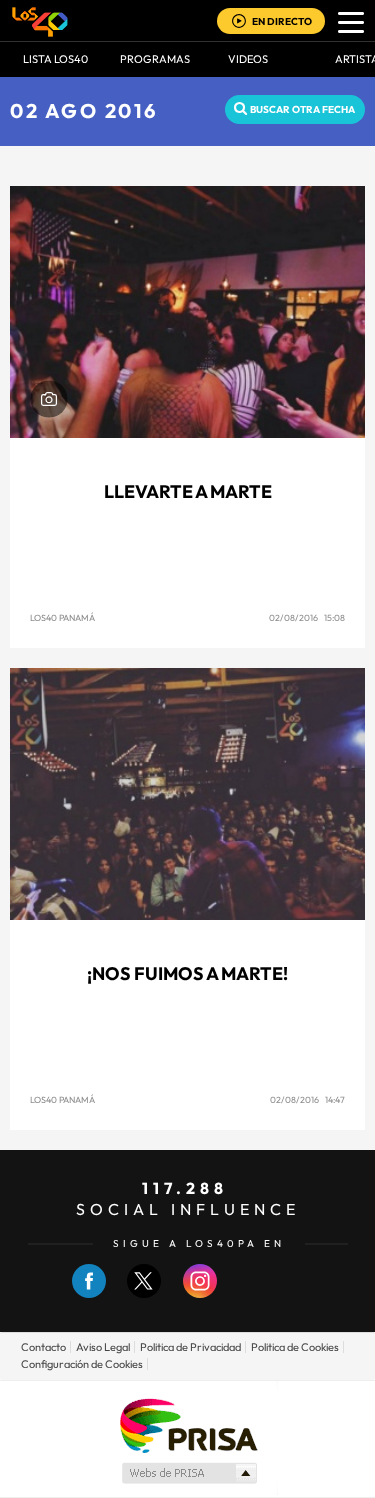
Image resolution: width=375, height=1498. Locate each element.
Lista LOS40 (55, 59)
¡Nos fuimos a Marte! (187, 973)
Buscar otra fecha (302, 109)
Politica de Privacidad (190, 1347)
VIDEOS (248, 59)
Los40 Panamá (62, 617)
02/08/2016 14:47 (307, 1099)
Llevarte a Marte (188, 491)
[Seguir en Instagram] (200, 1293)
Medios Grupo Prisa (188, 1473)
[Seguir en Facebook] (89, 1293)
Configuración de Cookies (82, 1364)
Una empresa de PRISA (188, 1424)
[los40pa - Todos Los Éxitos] (40, 21)
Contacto (43, 1347)
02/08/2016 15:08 (307, 617)
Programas (155, 59)
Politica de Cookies (295, 1347)
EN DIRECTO (282, 21)
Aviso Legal (103, 1347)
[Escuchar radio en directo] (239, 22)
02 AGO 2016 (84, 110)
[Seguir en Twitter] (144, 1293)
